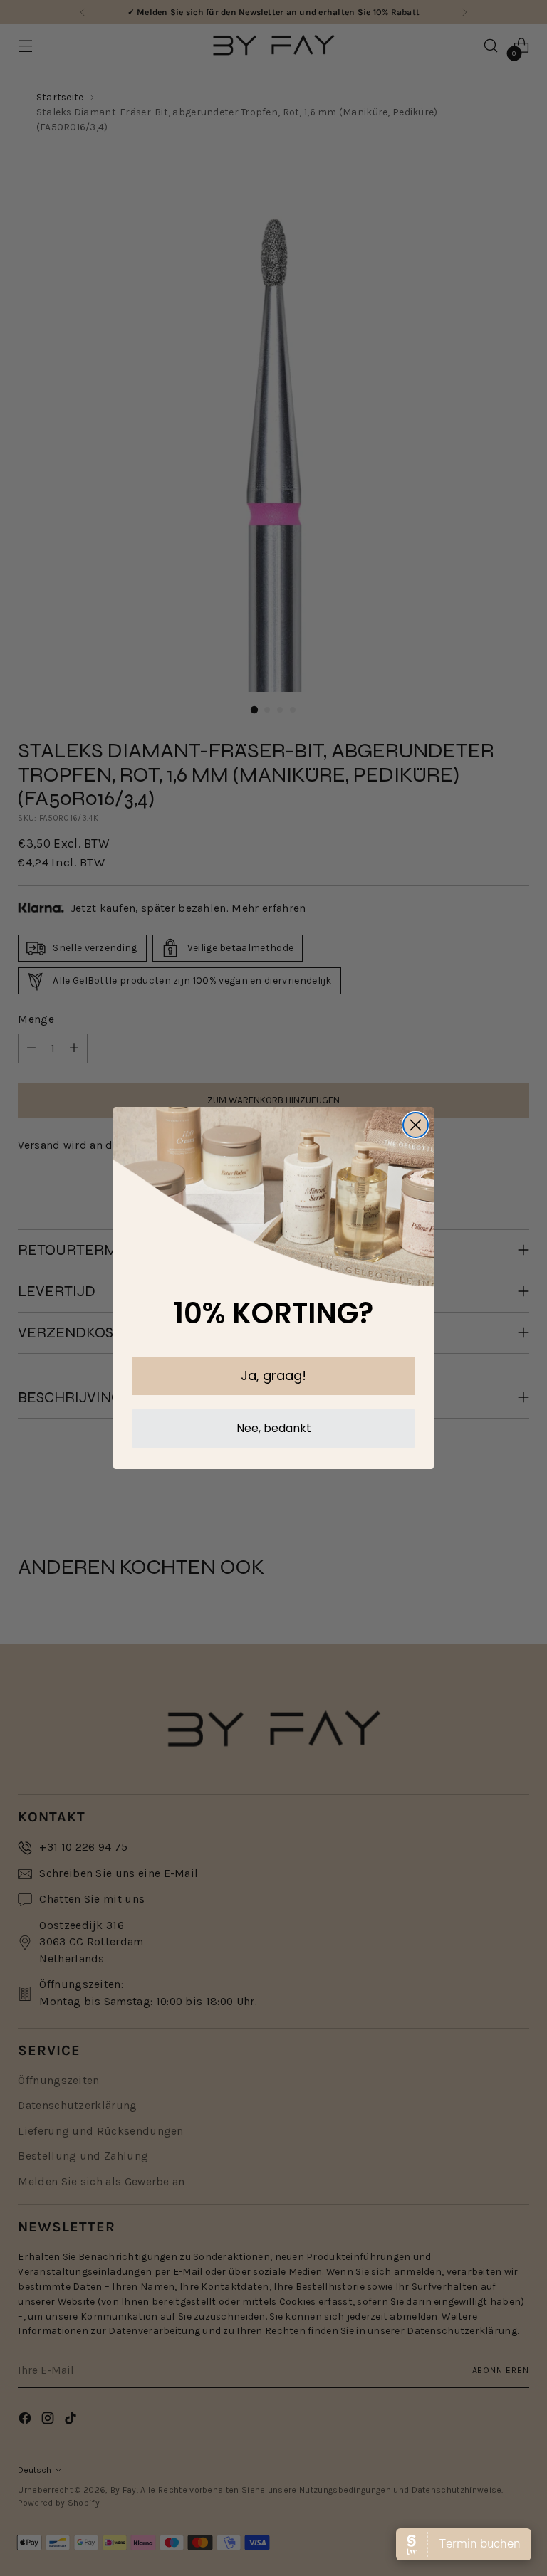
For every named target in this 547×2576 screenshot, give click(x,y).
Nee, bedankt (274, 1428)
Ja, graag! (273, 1376)
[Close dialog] (416, 1125)
